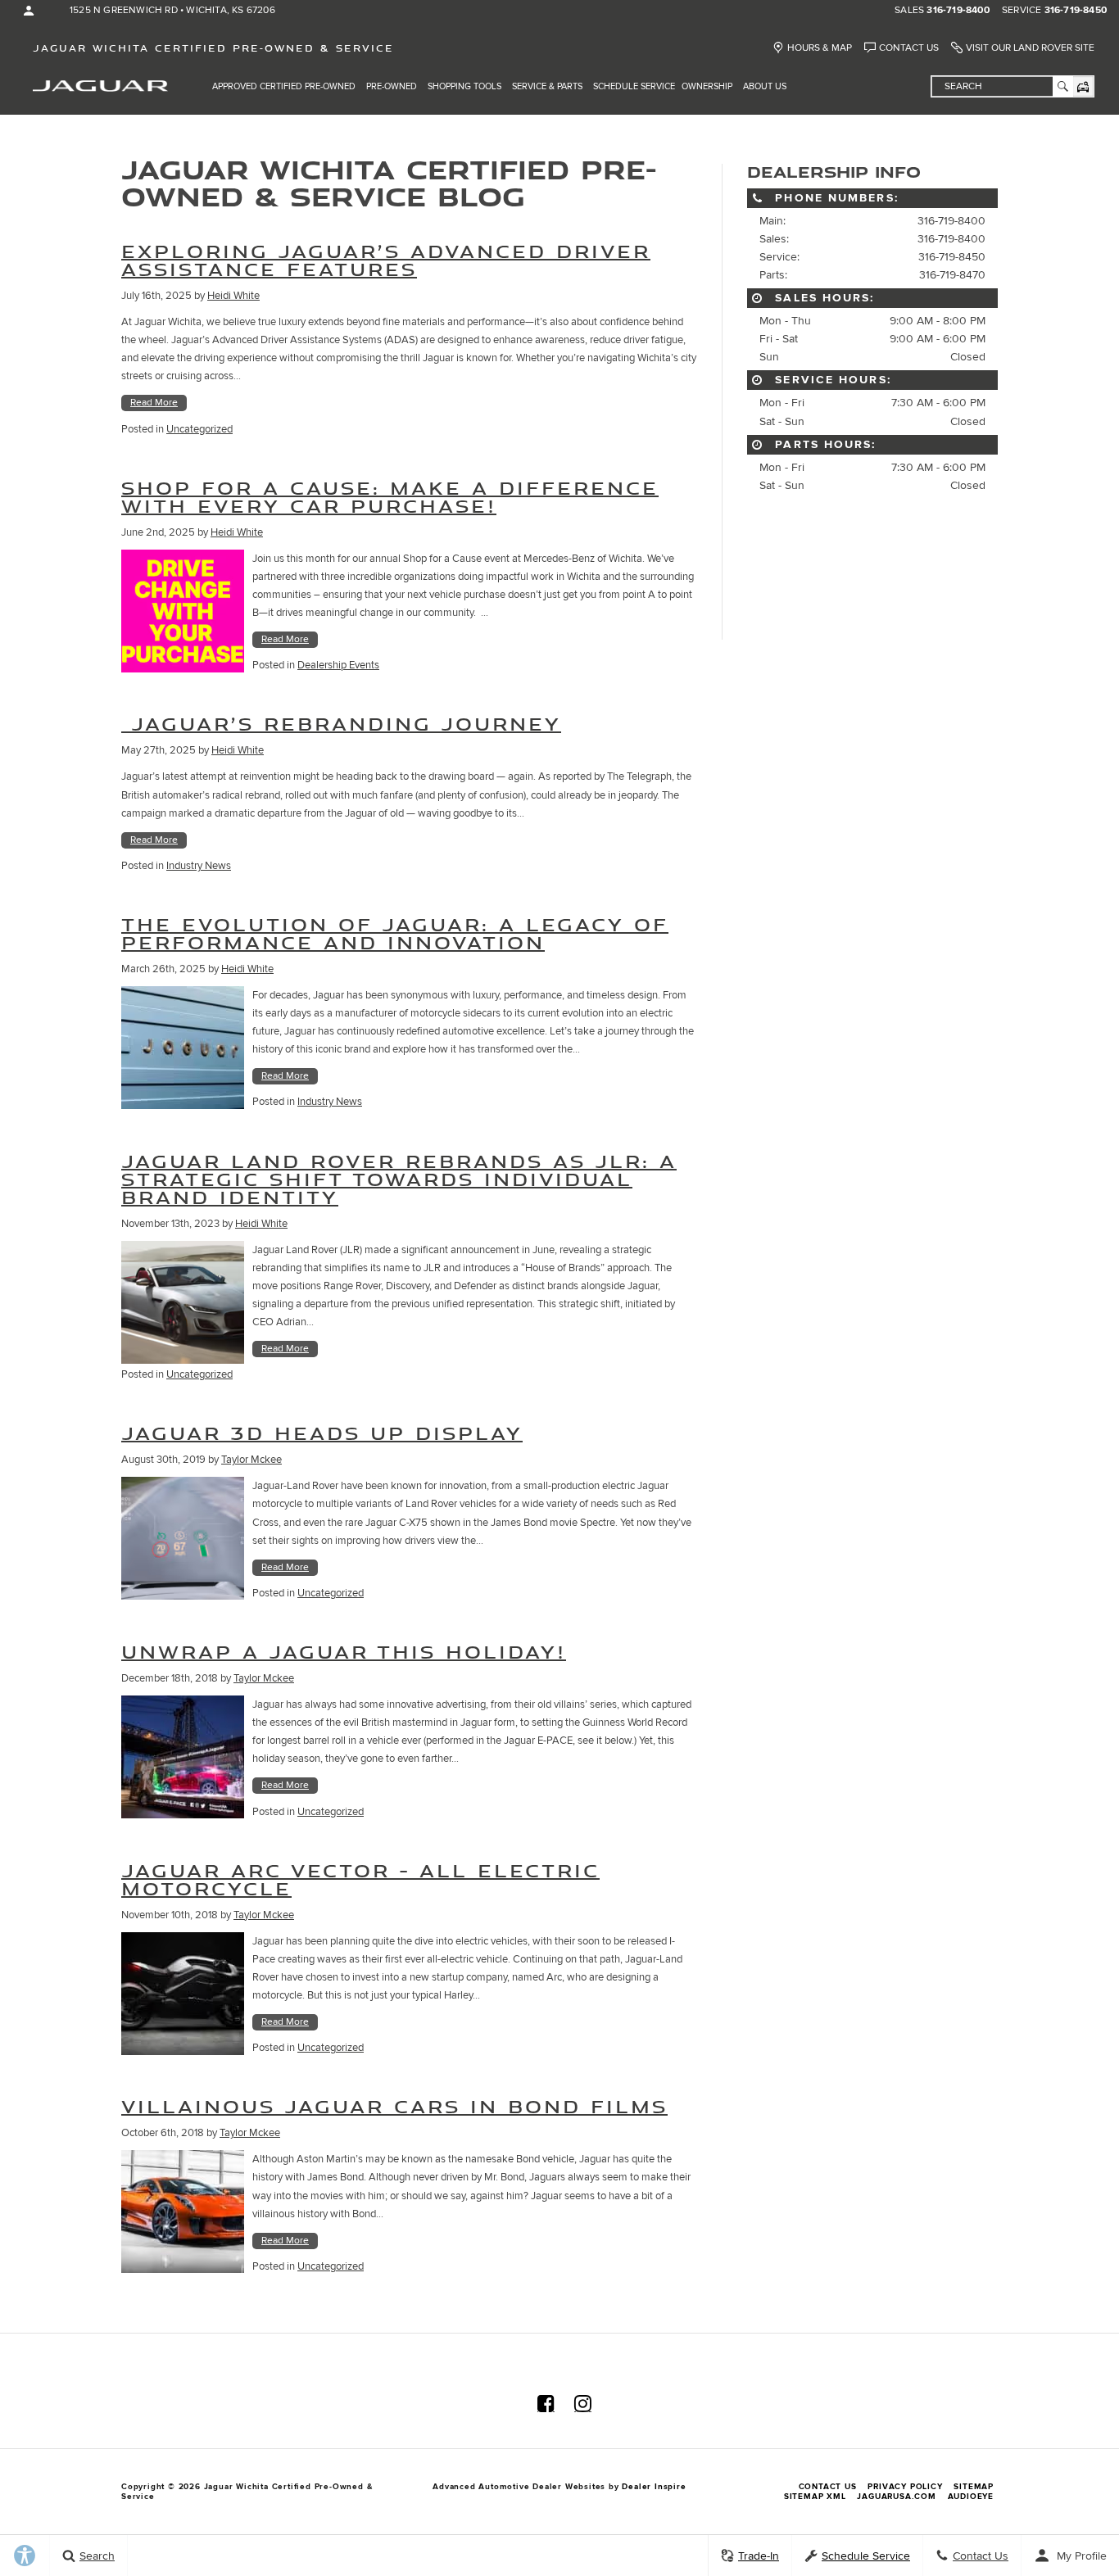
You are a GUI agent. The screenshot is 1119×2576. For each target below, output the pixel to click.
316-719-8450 (1076, 11)
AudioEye (971, 2497)
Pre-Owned (392, 86)
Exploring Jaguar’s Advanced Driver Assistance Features (386, 260)
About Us (765, 86)
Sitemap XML (815, 2497)
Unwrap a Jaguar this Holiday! (344, 1652)
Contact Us (909, 48)
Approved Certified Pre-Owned (284, 86)
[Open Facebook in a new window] (546, 2403)
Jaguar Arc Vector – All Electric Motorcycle (360, 1879)
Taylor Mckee (251, 1460)
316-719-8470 (952, 275)
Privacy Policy (905, 2487)
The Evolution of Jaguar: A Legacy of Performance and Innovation (395, 933)
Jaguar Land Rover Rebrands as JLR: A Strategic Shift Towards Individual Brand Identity (399, 1179)
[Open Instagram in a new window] (582, 2403)
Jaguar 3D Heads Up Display (322, 1433)
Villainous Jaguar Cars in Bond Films (394, 2106)
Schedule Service (634, 86)
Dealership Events (338, 665)
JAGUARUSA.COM (896, 2497)
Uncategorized (199, 429)
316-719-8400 (958, 11)
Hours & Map (820, 48)
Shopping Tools (464, 86)
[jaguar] (100, 85)
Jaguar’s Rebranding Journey (341, 724)
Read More (154, 403)
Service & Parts (547, 86)
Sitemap (974, 2487)
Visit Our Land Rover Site (1030, 48)
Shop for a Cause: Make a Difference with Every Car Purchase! (390, 497)
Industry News (199, 866)
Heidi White (233, 296)
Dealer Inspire (654, 2487)
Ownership (707, 86)
